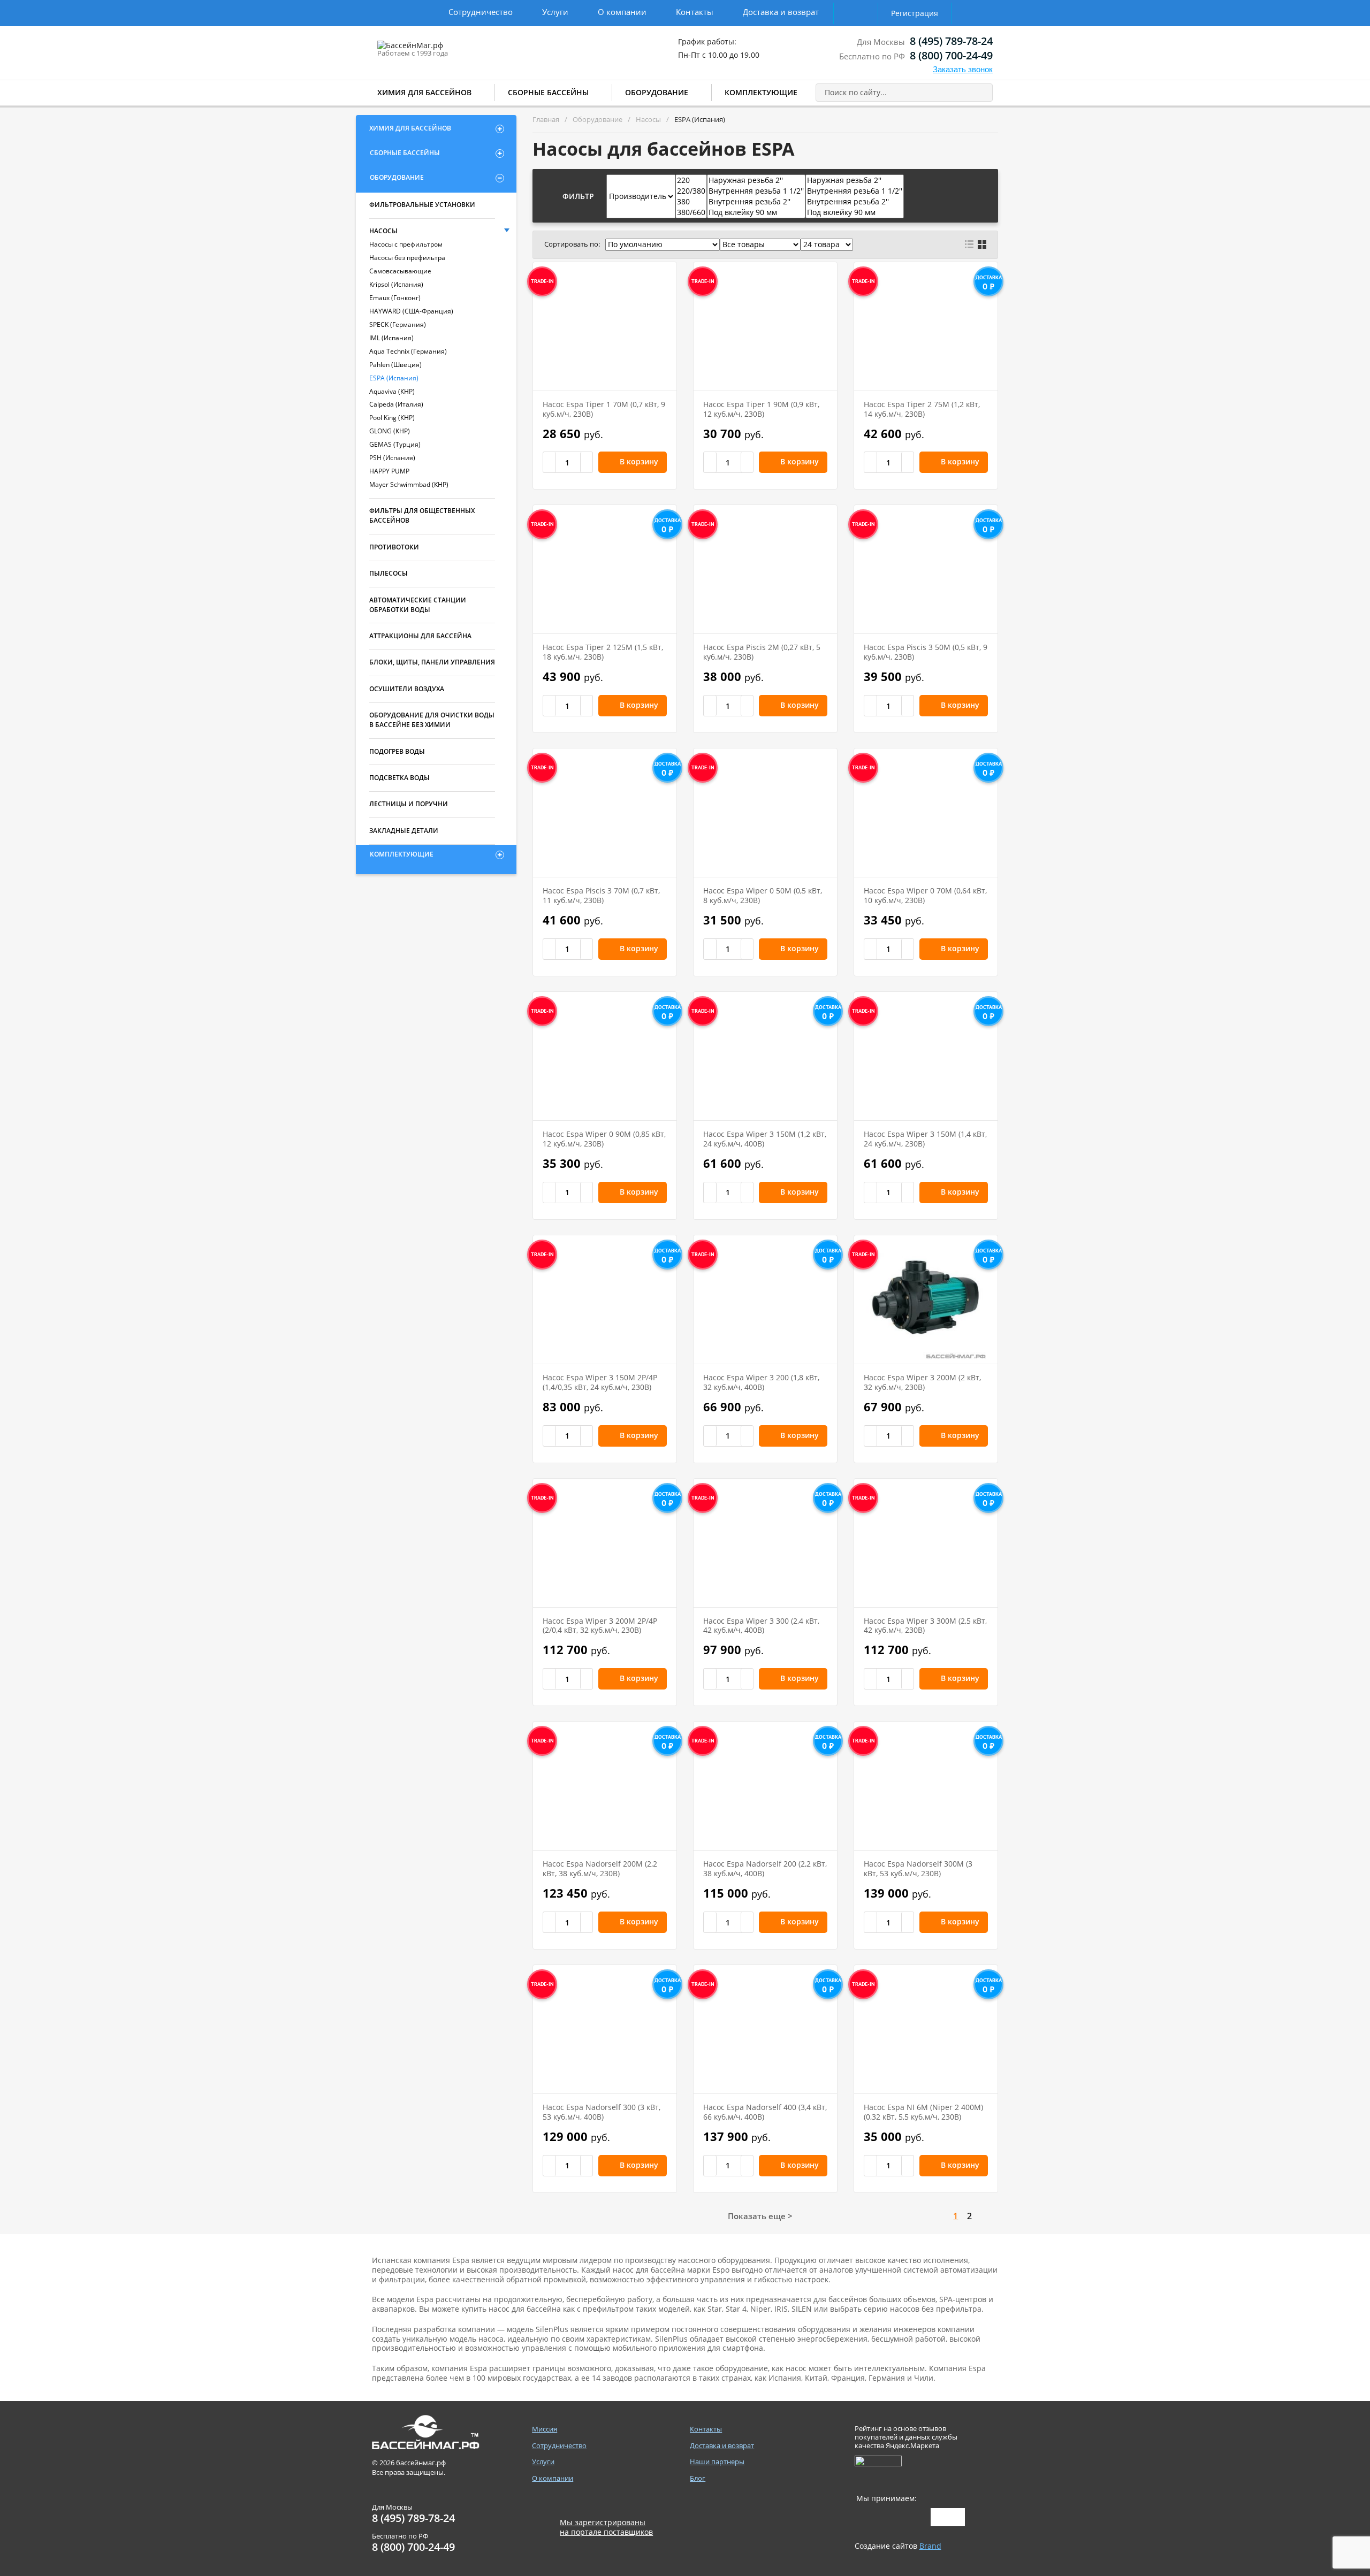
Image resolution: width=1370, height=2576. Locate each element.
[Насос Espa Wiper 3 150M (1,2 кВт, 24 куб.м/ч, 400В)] (765, 1056)
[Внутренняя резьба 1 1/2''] (756, 191)
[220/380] (691, 191)
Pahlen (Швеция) (395, 365)
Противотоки (394, 547)
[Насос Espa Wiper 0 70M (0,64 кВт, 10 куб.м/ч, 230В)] (926, 813)
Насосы (383, 231)
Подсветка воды (399, 778)
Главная (546, 119)
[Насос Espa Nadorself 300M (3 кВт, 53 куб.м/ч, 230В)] (926, 1786)
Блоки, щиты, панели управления (432, 662)
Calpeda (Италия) (396, 404)
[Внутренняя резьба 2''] (756, 202)
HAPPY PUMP (389, 471)
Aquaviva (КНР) (392, 391)
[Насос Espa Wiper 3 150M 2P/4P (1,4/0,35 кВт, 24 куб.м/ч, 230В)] (605, 1300)
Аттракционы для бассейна (420, 636)
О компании (622, 12)
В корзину (639, 461)
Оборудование (657, 92)
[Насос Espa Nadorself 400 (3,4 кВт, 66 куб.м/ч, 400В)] (765, 2029)
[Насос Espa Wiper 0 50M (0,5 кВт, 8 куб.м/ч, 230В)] (765, 813)
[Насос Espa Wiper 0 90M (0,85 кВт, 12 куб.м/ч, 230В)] (605, 1056)
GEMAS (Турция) (395, 444)
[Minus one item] (550, 462)
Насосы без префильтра (407, 258)
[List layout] (969, 244)
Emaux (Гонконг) (395, 298)
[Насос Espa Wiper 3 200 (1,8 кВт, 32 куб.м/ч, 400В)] (765, 1300)
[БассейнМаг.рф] (443, 50)
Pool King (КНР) (392, 418)
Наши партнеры (717, 2462)
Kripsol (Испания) (396, 284)
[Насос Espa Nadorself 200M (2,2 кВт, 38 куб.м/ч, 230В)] (605, 1786)
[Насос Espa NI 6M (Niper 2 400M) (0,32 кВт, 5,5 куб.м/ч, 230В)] (926, 2029)
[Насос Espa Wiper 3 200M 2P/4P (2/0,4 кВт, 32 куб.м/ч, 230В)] (605, 1543)
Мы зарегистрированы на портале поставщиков (606, 2527)
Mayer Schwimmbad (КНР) (409, 484)
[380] (691, 202)
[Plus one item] (587, 462)
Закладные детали (404, 831)
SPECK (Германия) (398, 324)
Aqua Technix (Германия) (408, 351)
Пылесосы (389, 573)
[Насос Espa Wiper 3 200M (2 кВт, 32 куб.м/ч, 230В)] (926, 1300)
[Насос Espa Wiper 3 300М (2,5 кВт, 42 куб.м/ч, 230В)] (926, 1543)
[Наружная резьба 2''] (756, 180)
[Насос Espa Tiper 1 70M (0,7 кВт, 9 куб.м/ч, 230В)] (605, 326)
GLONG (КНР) (390, 431)
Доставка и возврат (781, 12)
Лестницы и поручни (409, 804)
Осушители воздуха (407, 689)
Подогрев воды (397, 751)
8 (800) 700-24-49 (951, 55)
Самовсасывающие (400, 271)
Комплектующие (761, 92)
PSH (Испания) (392, 458)
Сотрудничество (481, 12)
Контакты (695, 12)
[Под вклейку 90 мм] (756, 212)
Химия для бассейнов (424, 92)
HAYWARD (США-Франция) (411, 311)
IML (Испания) (391, 338)
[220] (691, 180)
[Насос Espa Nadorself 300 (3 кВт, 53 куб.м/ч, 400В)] (605, 2029)
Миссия (545, 2429)
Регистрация (915, 13)
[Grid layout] (982, 244)
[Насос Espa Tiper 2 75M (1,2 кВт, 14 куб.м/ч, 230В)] (926, 326)
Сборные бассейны (548, 92)
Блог (698, 2478)
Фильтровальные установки (422, 205)
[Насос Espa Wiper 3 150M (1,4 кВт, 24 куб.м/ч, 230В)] (926, 1056)
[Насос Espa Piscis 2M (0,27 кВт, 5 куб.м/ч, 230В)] (765, 569)
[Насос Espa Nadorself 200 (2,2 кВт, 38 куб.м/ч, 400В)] (765, 1786)
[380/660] (691, 212)
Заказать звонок (963, 69)
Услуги (555, 12)
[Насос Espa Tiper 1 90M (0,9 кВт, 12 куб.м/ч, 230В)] (765, 326)
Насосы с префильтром (406, 244)
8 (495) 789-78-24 (951, 41)
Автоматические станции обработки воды (418, 605)
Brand (930, 2546)
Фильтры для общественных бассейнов (422, 515)
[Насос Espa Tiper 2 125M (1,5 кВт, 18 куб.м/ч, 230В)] (605, 569)
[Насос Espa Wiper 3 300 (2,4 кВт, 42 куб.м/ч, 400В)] (765, 1543)
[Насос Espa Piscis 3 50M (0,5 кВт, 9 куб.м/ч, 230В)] (926, 569)
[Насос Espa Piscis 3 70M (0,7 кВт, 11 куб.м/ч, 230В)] (605, 813)
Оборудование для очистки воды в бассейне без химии (432, 720)
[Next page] (988, 2216)
